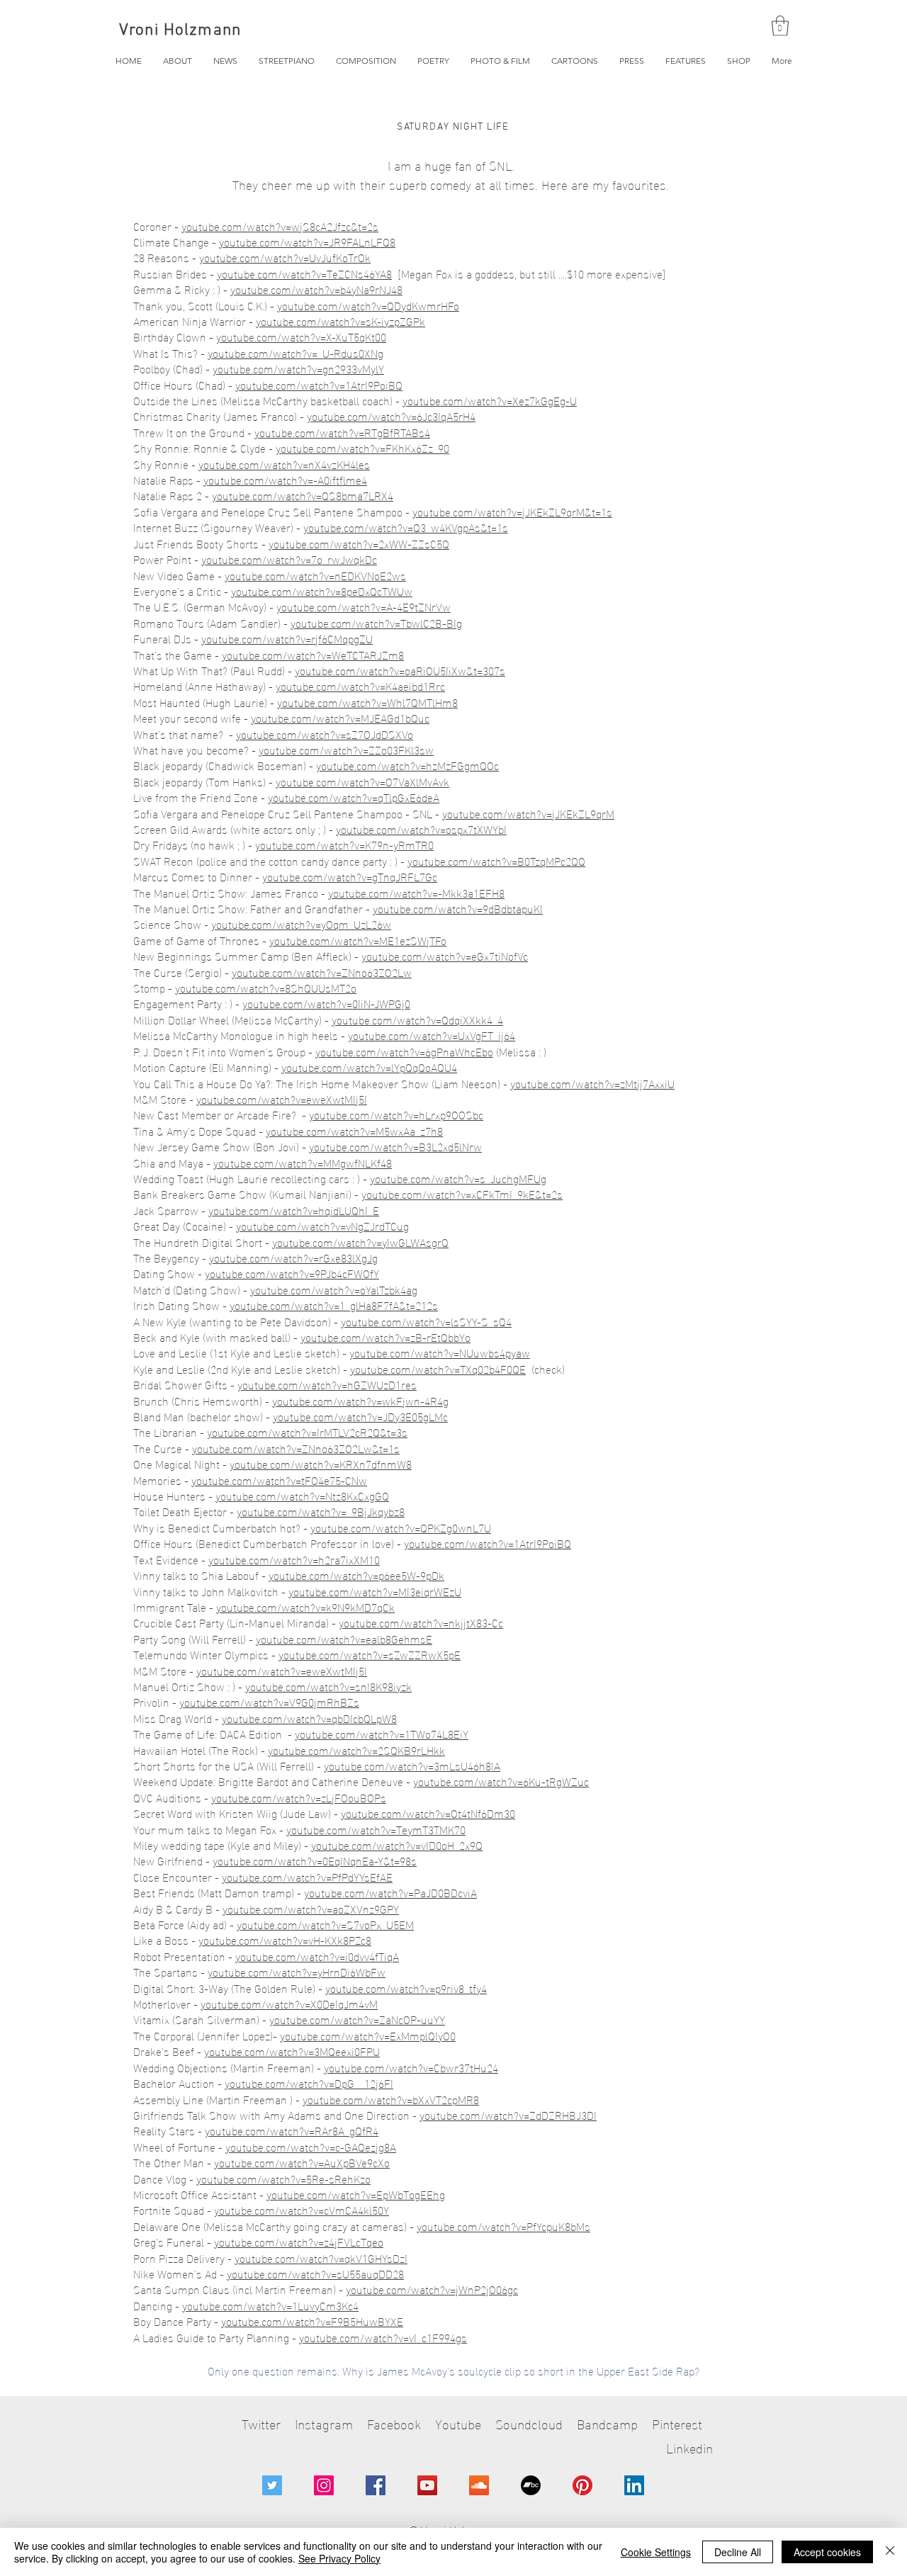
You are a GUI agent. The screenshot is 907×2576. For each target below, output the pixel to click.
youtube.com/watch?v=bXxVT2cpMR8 (391, 2099)
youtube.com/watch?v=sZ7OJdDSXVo (325, 734)
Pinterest (677, 2423)
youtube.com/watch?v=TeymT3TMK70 (376, 1829)
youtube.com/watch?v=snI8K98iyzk (328, 1686)
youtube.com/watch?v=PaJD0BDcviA (390, 1892)
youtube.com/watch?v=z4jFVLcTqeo (299, 2241)
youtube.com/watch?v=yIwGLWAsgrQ (360, 1242)
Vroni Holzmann (180, 30)
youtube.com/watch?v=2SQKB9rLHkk (356, 1750)
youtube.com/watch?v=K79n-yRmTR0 (344, 844)
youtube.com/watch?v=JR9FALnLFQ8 (307, 241)
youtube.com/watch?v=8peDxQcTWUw (322, 591)
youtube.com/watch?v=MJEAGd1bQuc (340, 717)
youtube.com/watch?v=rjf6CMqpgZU (287, 638)
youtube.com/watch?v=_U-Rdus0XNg (295, 352)
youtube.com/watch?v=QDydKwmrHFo (368, 305)
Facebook (394, 2423)
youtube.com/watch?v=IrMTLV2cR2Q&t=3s (307, 1431)
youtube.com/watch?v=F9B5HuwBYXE (312, 2321)
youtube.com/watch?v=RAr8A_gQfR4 (292, 2130)
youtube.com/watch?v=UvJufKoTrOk (285, 257)
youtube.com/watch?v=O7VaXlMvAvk (362, 781)
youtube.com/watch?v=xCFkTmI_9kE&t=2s (462, 1193)
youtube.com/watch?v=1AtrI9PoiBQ (319, 384)
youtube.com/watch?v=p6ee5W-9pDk (356, 1575)
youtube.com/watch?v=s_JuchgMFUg (458, 1178)
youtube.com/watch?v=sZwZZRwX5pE (370, 1654)
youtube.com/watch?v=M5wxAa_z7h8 (354, 1130)
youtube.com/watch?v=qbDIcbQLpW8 (309, 1718)
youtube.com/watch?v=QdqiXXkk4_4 (417, 1019)
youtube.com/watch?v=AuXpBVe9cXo (302, 2162)
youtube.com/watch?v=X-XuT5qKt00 (301, 336)
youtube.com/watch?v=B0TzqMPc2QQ (496, 860)
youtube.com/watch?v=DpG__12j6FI (309, 2083)
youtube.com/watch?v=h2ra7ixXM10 (294, 1559)
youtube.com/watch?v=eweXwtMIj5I (282, 1098)
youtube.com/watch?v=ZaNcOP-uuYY (357, 2019)
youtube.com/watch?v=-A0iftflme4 (285, 479)
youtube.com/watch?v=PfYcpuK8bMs (503, 2226)
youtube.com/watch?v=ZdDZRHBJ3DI (508, 2114)
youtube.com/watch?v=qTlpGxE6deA (354, 797)
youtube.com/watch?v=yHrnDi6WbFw (297, 1971)
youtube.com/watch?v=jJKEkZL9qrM (528, 813)
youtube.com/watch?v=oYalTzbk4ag (334, 1289)
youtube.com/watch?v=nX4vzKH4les (284, 464)
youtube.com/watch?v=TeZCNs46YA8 (304, 273)
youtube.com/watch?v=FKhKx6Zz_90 (362, 447)
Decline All (738, 2552)
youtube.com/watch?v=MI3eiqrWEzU (375, 1591)
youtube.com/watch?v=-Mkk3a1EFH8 (416, 892)
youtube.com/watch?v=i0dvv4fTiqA (317, 1956)
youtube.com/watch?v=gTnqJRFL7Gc (350, 876)
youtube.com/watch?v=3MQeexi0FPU (292, 2051)
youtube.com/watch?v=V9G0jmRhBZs (269, 1701)
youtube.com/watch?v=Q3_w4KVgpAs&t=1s (406, 527)
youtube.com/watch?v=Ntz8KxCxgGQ (302, 1495)
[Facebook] (376, 2485)
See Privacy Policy (339, 2558)
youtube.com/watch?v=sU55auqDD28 (315, 2273)
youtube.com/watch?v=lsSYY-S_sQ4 (426, 1321)
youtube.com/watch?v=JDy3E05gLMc (360, 1416)
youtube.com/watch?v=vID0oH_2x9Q (397, 1845)
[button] (780, 26)
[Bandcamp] (531, 2485)
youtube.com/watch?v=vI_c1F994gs (383, 2337)
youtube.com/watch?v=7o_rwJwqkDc (289, 559)
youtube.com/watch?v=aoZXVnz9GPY (311, 1908)
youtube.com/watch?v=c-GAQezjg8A (311, 2146)
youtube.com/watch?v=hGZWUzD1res (327, 1384)
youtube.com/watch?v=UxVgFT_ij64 (432, 1035)
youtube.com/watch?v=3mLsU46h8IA (412, 1765)
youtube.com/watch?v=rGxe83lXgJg (293, 1257)
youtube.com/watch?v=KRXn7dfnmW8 (321, 1463)
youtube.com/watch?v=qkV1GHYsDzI (321, 2258)
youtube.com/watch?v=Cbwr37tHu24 (411, 2067)
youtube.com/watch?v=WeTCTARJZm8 (313, 654)
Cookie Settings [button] (656, 2552)
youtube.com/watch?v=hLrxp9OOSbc (396, 1114)
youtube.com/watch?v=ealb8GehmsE (344, 1638)
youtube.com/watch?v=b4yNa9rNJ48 (316, 289)
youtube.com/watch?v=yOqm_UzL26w (301, 923)
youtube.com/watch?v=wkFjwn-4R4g (360, 1400)
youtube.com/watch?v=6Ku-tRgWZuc (501, 1781)
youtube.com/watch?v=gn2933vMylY (298, 368)
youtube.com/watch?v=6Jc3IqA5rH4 (391, 416)
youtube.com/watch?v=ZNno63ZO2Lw (322, 972)
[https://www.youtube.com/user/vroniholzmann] (427, 2485)
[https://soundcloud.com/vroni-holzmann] (479, 2485)
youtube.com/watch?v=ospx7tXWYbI (421, 829)
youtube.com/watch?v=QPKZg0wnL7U (401, 1527)
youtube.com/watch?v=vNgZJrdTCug (322, 1225)
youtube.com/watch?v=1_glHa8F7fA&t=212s (334, 1305)
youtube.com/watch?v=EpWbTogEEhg (356, 2194)
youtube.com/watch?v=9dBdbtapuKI (458, 908)
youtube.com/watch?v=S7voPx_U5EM (325, 1924)
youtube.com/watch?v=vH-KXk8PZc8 (285, 1939)
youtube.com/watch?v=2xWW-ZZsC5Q (359, 543)
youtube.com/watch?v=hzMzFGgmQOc (407, 765)
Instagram (324, 2423)
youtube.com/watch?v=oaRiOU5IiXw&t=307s (400, 670)
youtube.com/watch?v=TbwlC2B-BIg (376, 622)
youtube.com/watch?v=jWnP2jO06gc (432, 2289)
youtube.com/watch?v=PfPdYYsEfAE (307, 1876)
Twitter (261, 2423)
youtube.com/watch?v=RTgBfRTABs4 (342, 432)
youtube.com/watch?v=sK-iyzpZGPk (340, 321)
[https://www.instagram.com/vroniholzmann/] (324, 2485)
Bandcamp (607, 2423)
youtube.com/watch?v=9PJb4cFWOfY (292, 1273)
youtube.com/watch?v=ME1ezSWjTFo (358, 940)
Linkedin (689, 2447)
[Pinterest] (582, 2485)
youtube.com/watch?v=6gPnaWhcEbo (404, 1051)
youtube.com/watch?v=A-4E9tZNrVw (364, 606)
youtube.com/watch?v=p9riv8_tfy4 (406, 1988)
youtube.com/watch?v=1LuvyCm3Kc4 (270, 2305)
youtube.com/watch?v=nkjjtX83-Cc (421, 1622)
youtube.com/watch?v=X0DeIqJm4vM (289, 2003)
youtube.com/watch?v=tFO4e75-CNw (279, 1480)
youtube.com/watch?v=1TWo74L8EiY (382, 1733)
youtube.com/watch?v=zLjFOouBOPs (299, 1797)
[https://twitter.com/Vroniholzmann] (272, 2485)
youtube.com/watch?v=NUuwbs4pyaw (440, 1352)
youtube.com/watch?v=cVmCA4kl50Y (302, 2209)
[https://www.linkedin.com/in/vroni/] (634, 2485)
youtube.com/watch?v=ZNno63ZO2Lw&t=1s (296, 1448)
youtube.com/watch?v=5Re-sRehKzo (283, 2178)
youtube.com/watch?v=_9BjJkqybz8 (321, 1511)
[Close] (890, 2552)
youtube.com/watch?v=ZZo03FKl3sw (346, 749)
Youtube (458, 2423)
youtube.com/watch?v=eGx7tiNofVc (445, 955)
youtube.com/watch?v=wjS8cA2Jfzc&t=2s (280, 226)
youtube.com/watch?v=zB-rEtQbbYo (385, 1337)
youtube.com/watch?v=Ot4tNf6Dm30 (428, 1813)
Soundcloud (529, 2423)
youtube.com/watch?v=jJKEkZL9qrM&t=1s (512, 511)
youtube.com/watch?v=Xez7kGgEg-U (490, 400)
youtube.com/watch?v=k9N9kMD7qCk (305, 1606)
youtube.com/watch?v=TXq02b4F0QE (438, 1368)
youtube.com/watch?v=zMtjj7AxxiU (592, 1083)
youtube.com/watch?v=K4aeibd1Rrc (360, 685)
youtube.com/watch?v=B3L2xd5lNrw (395, 1146)
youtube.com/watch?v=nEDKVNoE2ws (315, 575)
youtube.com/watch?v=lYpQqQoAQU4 (369, 1067)
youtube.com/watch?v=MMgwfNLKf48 (303, 1162)
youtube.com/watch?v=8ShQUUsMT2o (266, 987)
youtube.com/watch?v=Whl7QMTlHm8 (367, 702)
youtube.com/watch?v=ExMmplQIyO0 (368, 2035)
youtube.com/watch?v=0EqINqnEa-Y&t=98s (315, 1860)
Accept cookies (827, 2552)
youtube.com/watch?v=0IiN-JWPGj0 (326, 1003)
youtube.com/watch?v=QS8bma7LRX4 (303, 495)
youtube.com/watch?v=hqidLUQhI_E (294, 1210)
